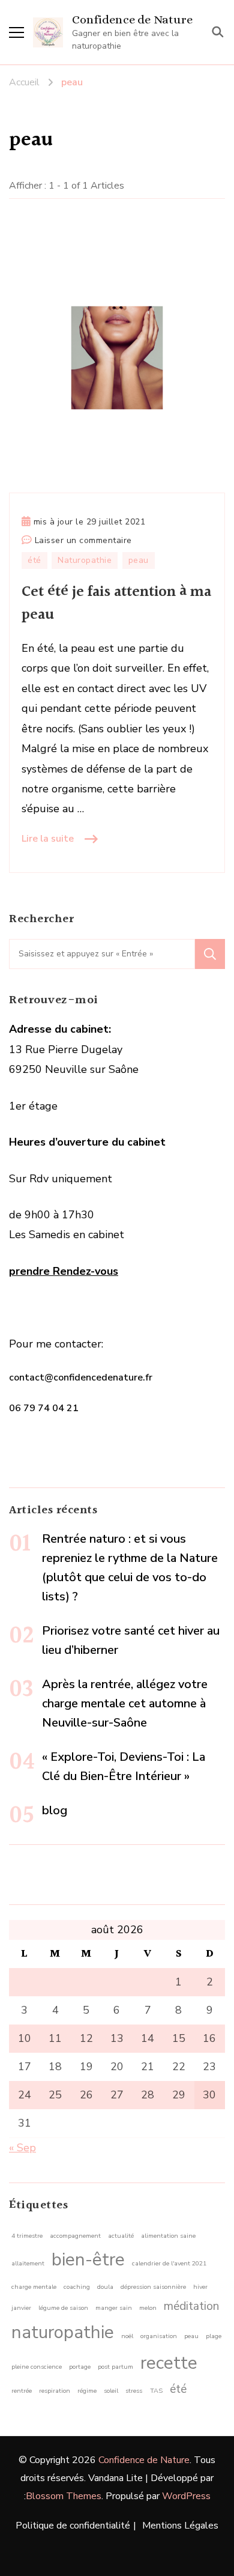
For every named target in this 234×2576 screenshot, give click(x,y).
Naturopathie (85, 560)
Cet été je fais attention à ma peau (116, 603)
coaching (77, 2287)
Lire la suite (48, 839)
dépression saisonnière (153, 2287)
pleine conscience (37, 2367)
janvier (21, 2308)
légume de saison (63, 2308)
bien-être (88, 2259)
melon (148, 2308)
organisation (159, 2336)
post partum (115, 2367)
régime (87, 2391)
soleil (111, 2391)
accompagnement (75, 2236)
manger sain (114, 2308)
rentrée (22, 2391)
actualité (121, 2236)
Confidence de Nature (132, 20)
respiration (55, 2391)
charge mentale (34, 2287)
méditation (191, 2306)
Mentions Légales (180, 2526)
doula (105, 2287)
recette (169, 2363)
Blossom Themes (64, 2496)
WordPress (186, 2496)
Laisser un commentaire (83, 541)
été (34, 560)
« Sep (22, 2148)
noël (127, 2336)
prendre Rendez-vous (64, 1271)
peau (139, 560)
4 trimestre (27, 2236)
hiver (200, 2287)
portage (80, 2367)
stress (134, 2391)
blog (55, 1810)
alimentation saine (168, 2236)
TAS (156, 2391)
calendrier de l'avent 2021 (169, 2263)
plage (214, 2336)
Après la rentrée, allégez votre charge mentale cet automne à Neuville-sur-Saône (125, 1703)
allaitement (28, 2263)
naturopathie (63, 2332)
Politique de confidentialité (73, 2526)
